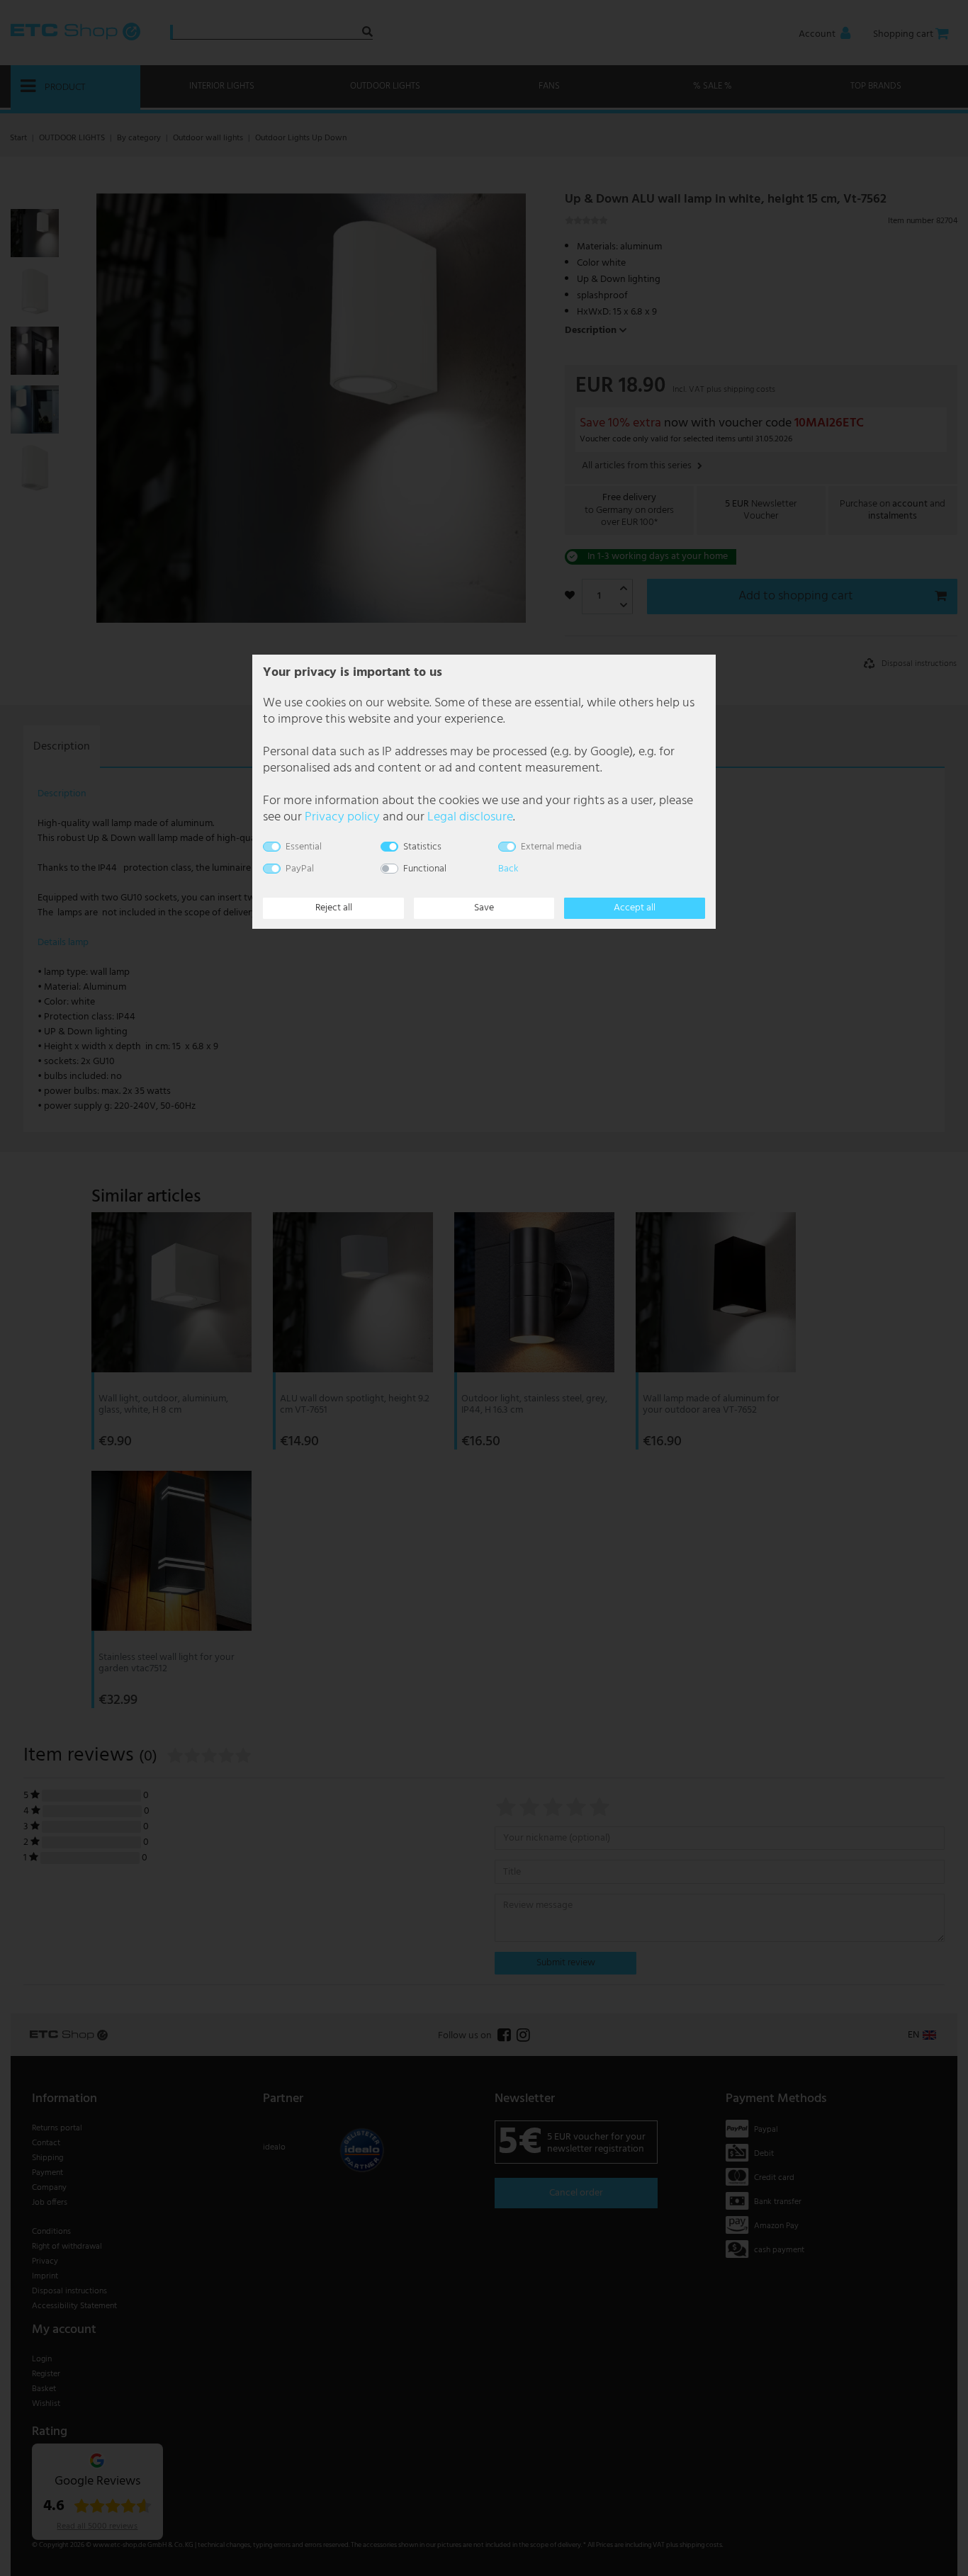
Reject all (334, 908)
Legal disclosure (470, 817)
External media (551, 847)
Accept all (635, 908)
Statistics (422, 847)
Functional (425, 869)
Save (484, 908)
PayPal (300, 869)
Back (508, 869)
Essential (304, 847)
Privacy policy (342, 817)
